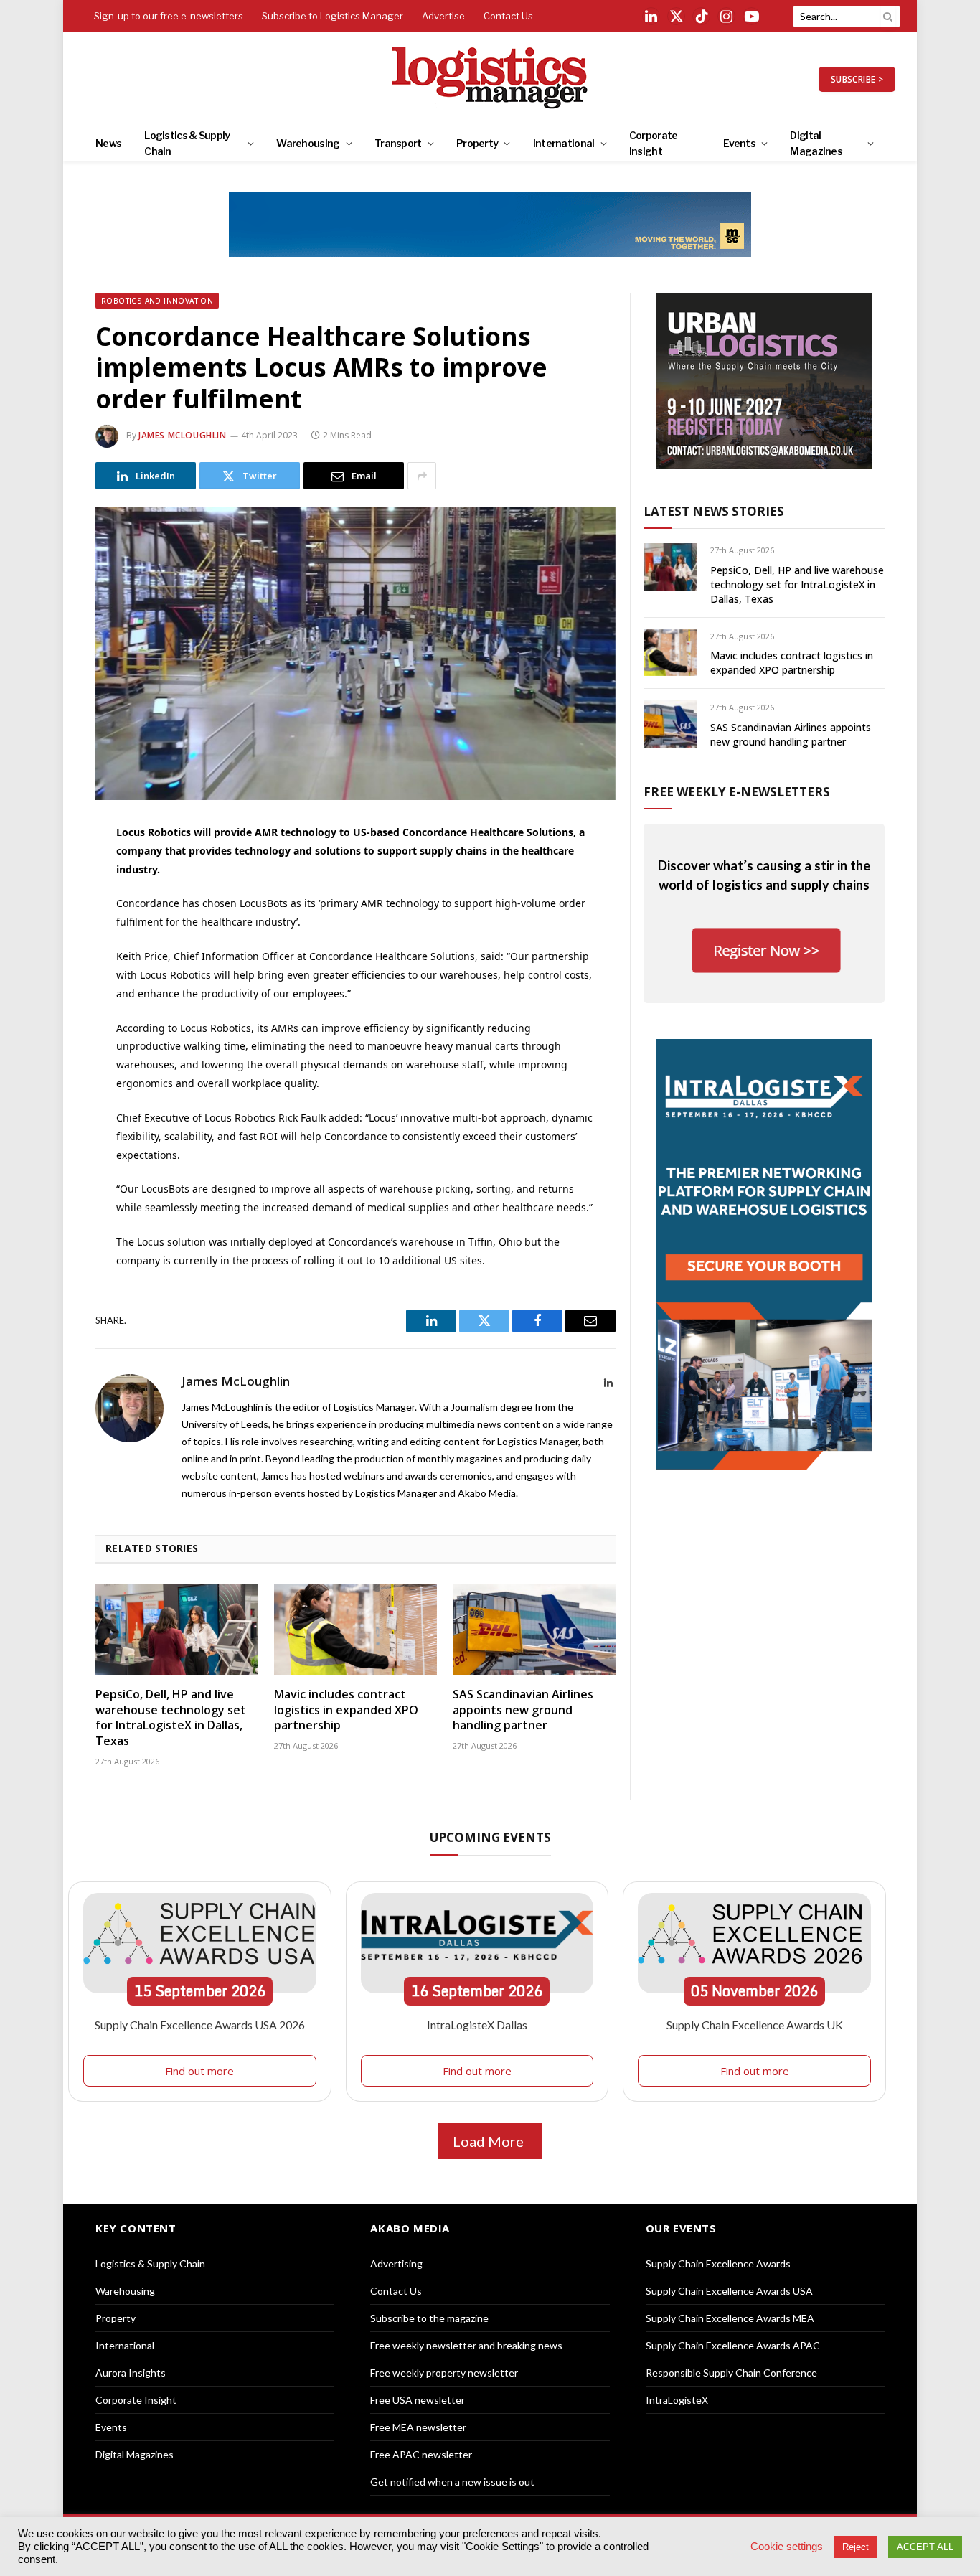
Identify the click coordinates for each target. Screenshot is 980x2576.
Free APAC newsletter (421, 2454)
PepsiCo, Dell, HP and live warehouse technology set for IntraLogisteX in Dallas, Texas (171, 1718)
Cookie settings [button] (787, 2547)
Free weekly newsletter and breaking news (466, 2345)
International (564, 143)
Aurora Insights (131, 2373)
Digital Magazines (816, 143)
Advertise (443, 16)
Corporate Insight (654, 143)
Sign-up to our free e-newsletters (169, 16)
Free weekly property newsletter (444, 2373)
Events (739, 143)
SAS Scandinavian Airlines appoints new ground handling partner (523, 1710)
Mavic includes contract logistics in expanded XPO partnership (346, 1710)
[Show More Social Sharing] (422, 476)
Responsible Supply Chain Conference (731, 2373)
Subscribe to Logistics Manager (333, 16)
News (108, 143)
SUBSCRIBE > (857, 79)
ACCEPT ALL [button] (925, 2547)
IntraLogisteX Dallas (477, 2025)
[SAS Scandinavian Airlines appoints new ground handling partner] (534, 1630)
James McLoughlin (183, 435)
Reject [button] (856, 2547)
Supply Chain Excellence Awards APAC (733, 2345)
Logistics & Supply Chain (187, 143)
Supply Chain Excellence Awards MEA (730, 2318)
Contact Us (508, 16)
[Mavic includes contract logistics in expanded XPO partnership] (355, 1630)
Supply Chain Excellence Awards (718, 2264)
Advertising (396, 2264)
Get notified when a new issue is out (452, 2482)
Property (477, 143)
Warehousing (308, 143)
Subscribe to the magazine (429, 2318)
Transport (398, 143)
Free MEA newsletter (418, 2427)
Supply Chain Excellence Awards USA (729, 2291)
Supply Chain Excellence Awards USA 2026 (200, 2025)
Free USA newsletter (418, 2400)
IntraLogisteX (677, 2400)
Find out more (199, 2071)
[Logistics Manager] (490, 79)
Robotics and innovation (157, 301)
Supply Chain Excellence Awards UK (755, 2025)
